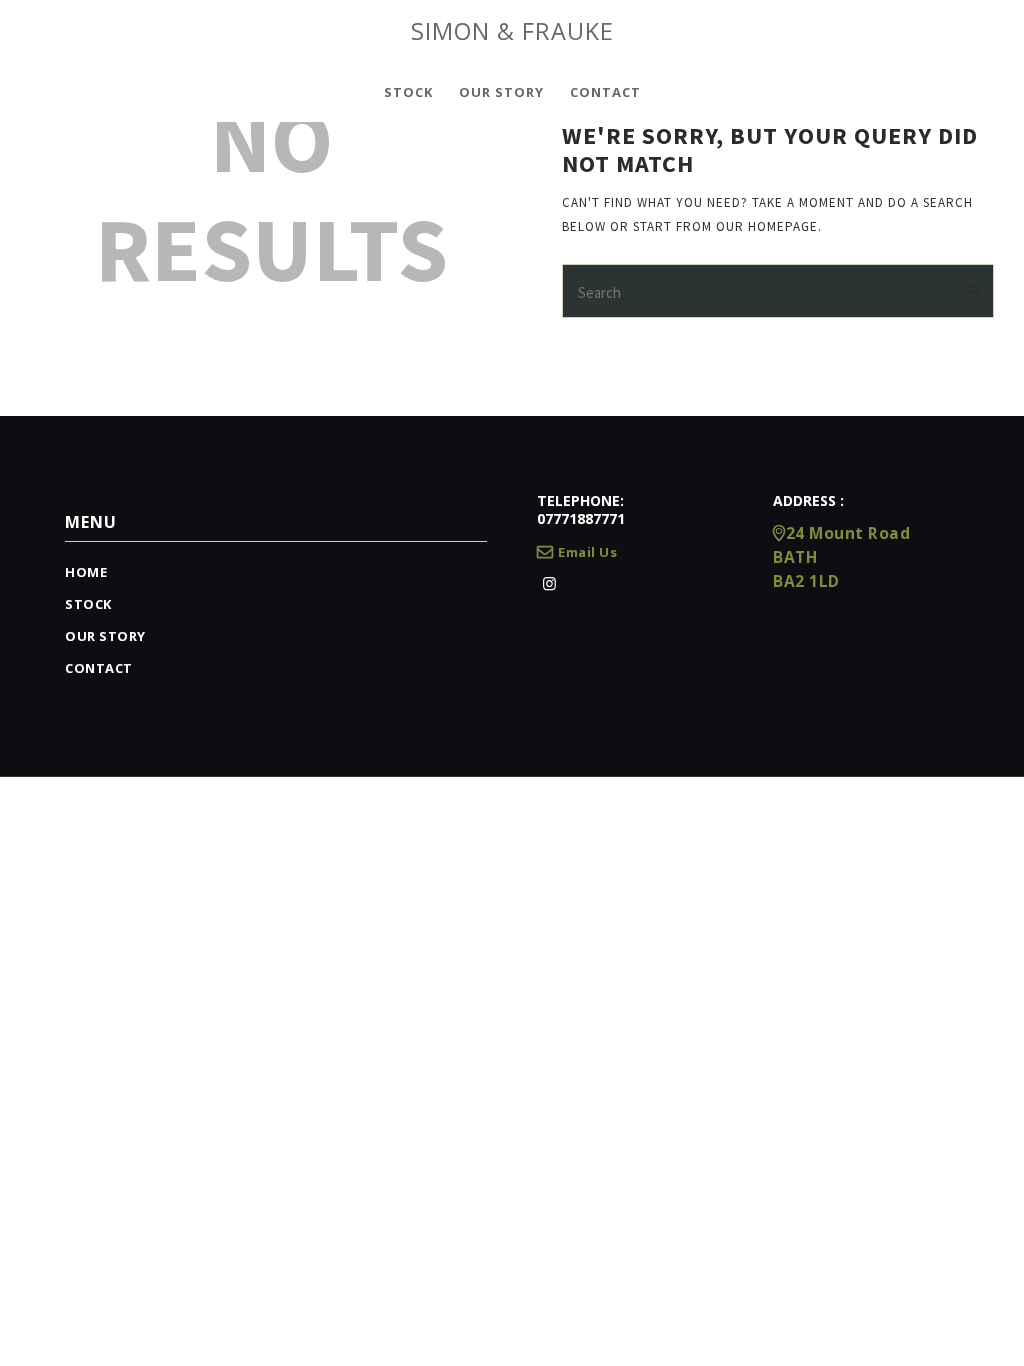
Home (86, 572)
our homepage (767, 226)
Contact (99, 668)
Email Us (587, 552)
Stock (88, 604)
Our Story (105, 636)
